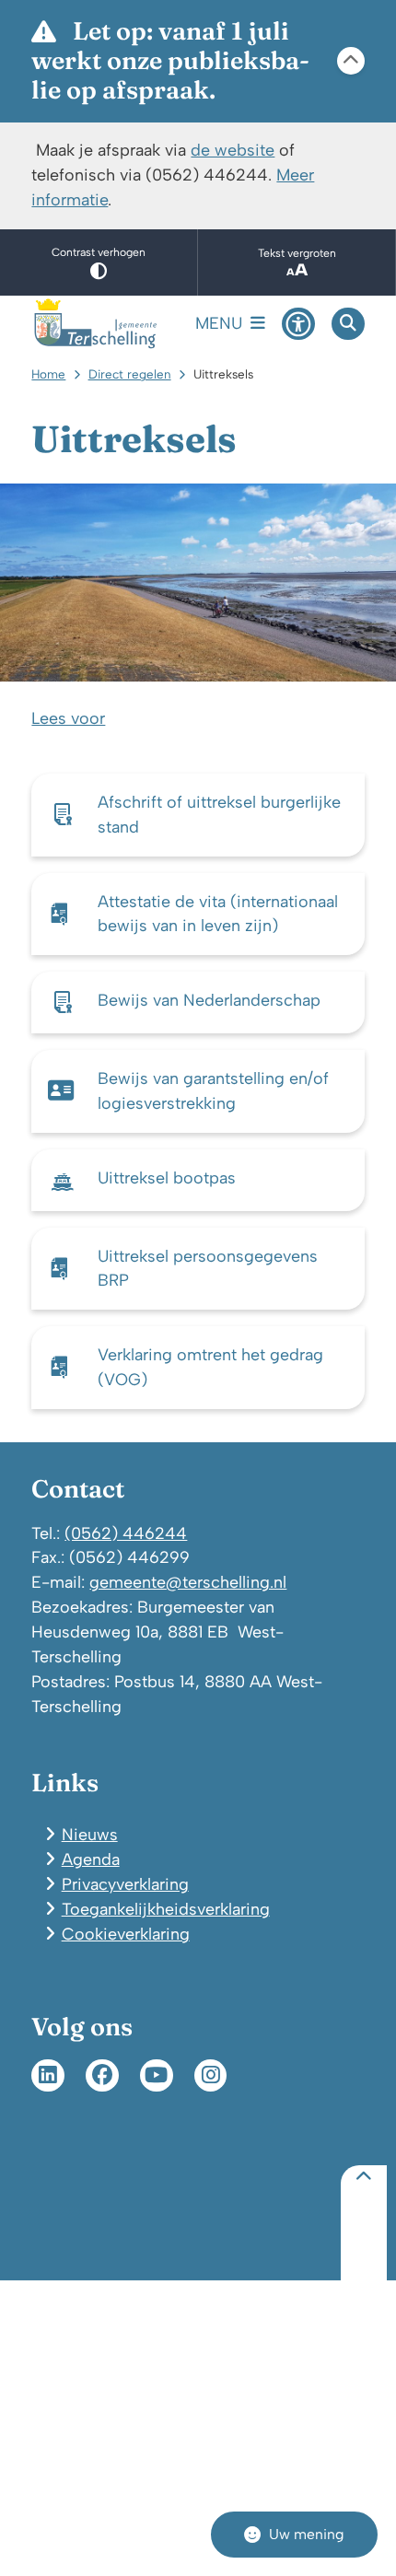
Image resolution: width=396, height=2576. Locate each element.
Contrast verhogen (99, 252)
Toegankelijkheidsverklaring (166, 1909)
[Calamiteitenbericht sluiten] (351, 61)
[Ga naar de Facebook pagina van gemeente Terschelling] (102, 2076)
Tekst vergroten (297, 253)
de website (233, 150)
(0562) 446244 (126, 1533)
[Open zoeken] (348, 324)
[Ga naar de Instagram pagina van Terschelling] (211, 2076)
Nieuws (90, 1834)
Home (48, 374)
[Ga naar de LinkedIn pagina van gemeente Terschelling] (48, 2076)
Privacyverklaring (125, 1884)
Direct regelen (130, 374)
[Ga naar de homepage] (96, 324)
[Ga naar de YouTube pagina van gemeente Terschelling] (157, 2076)
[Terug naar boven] (364, 2223)
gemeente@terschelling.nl (188, 1582)
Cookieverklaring (126, 1934)
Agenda (91, 1859)
